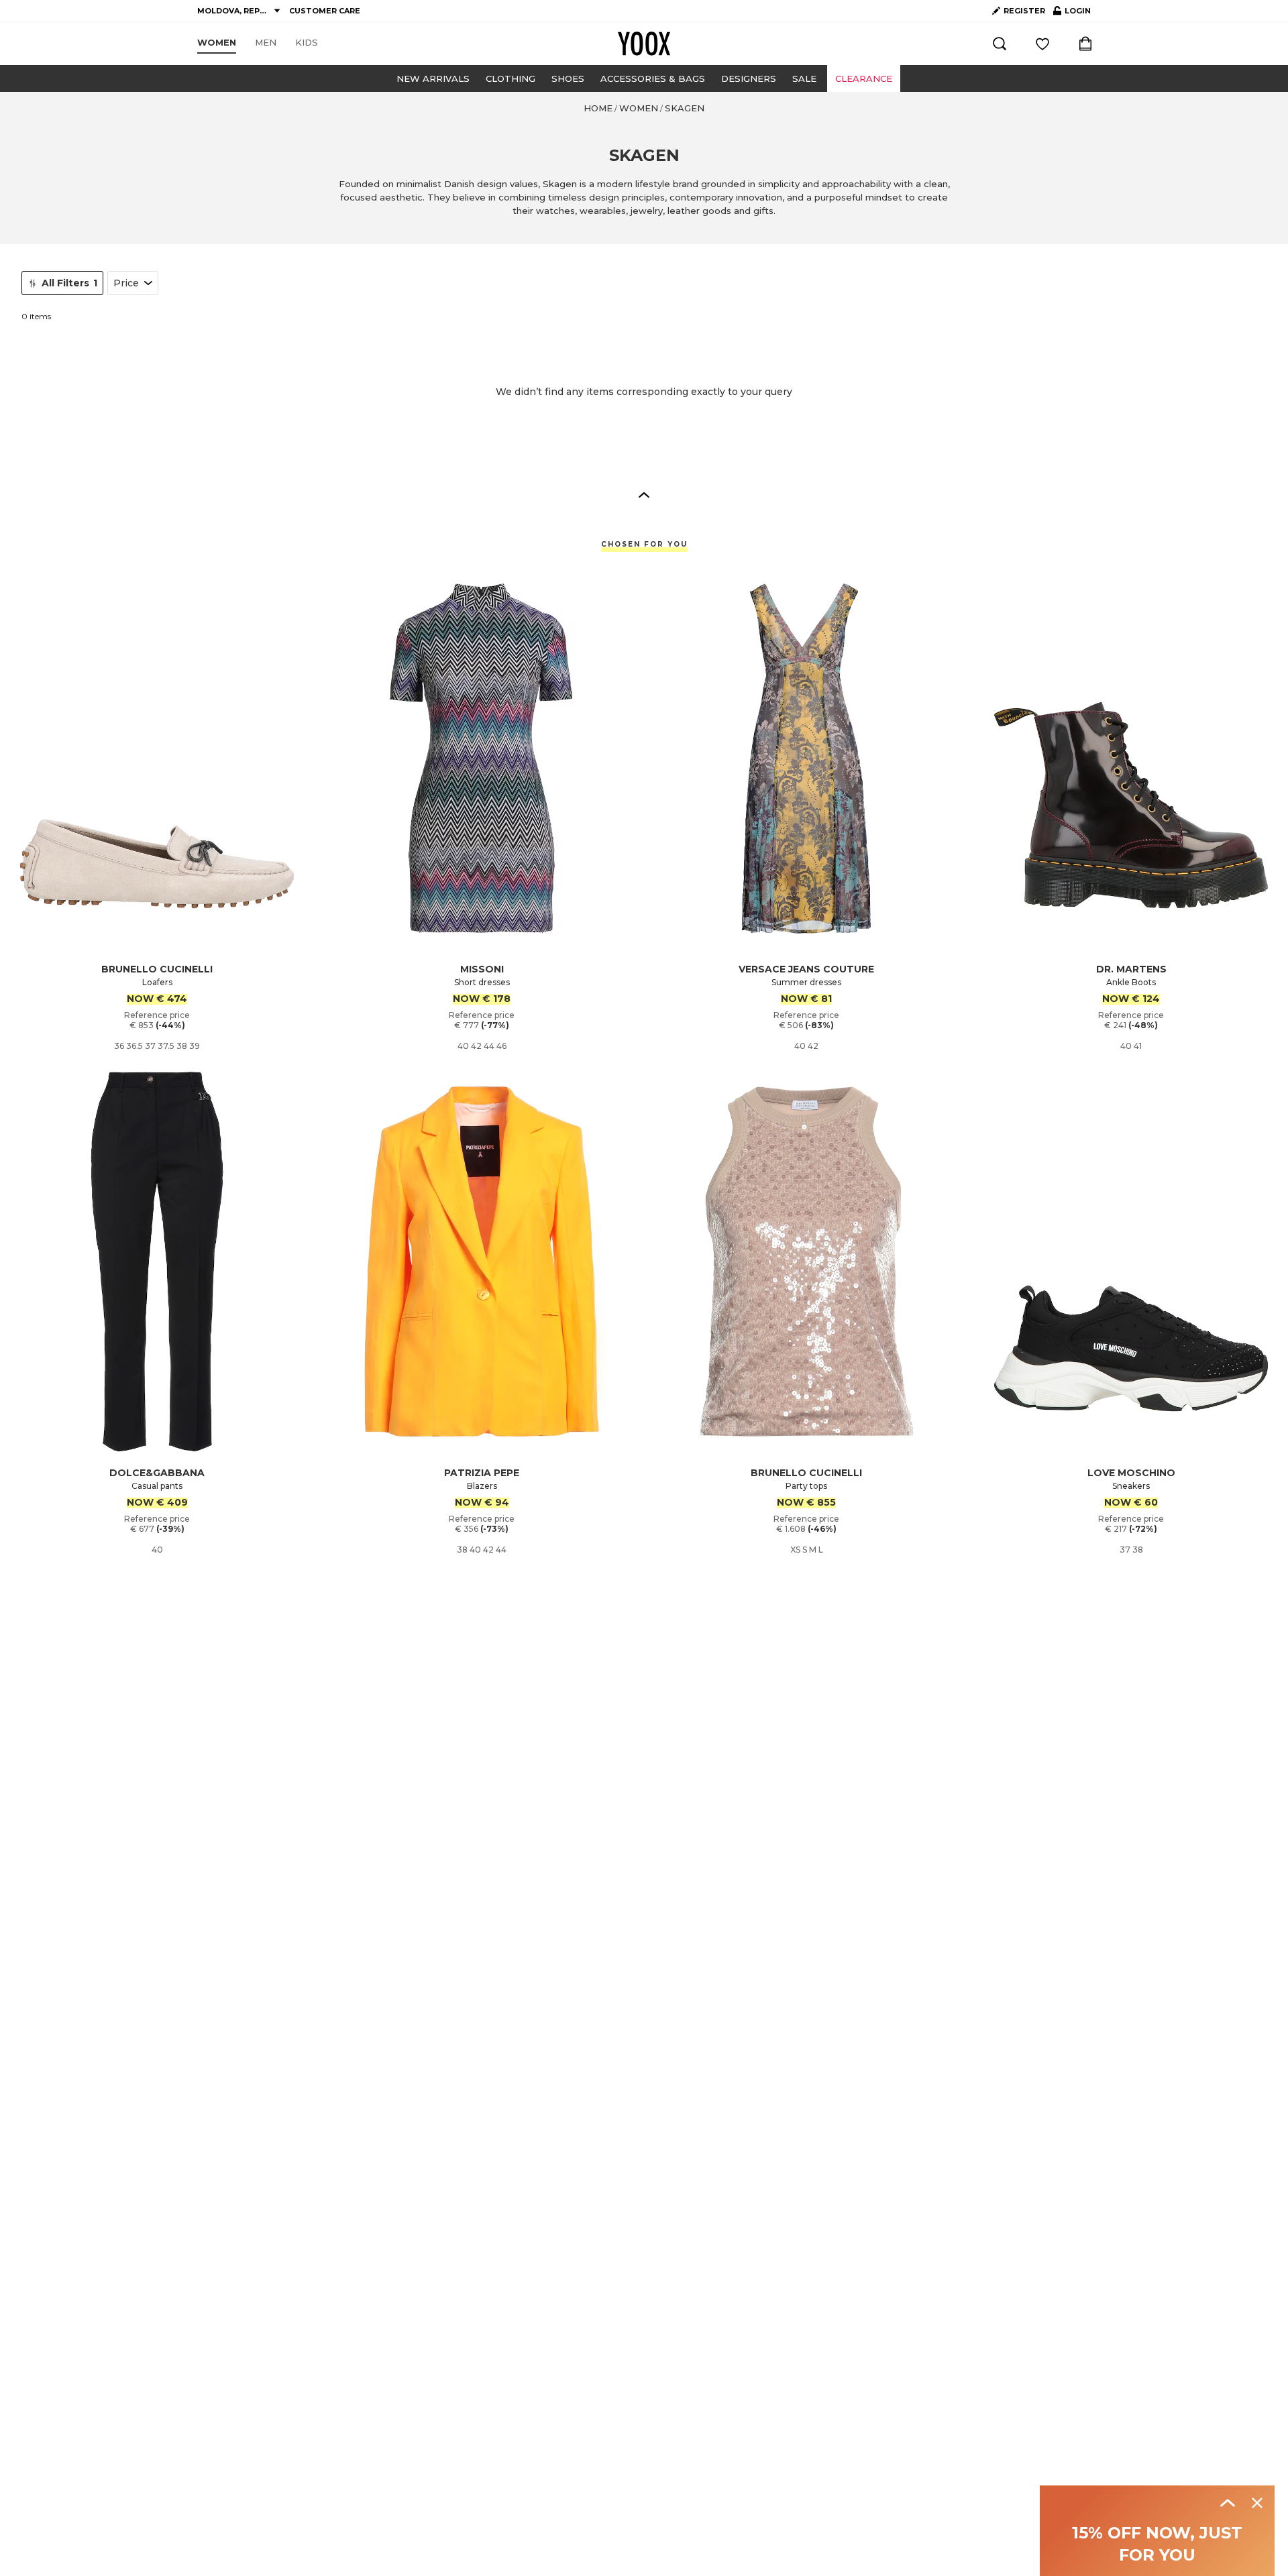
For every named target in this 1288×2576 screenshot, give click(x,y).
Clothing (511, 78)
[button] (644, 494)
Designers (749, 78)
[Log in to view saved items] (1042, 44)
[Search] (1000, 44)
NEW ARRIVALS (433, 78)
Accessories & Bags (653, 78)
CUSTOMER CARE (325, 11)
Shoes (568, 78)
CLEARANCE (864, 78)
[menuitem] (217, 43)
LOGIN (1072, 13)
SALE (804, 78)
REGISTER (1024, 11)
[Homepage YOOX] (644, 44)
